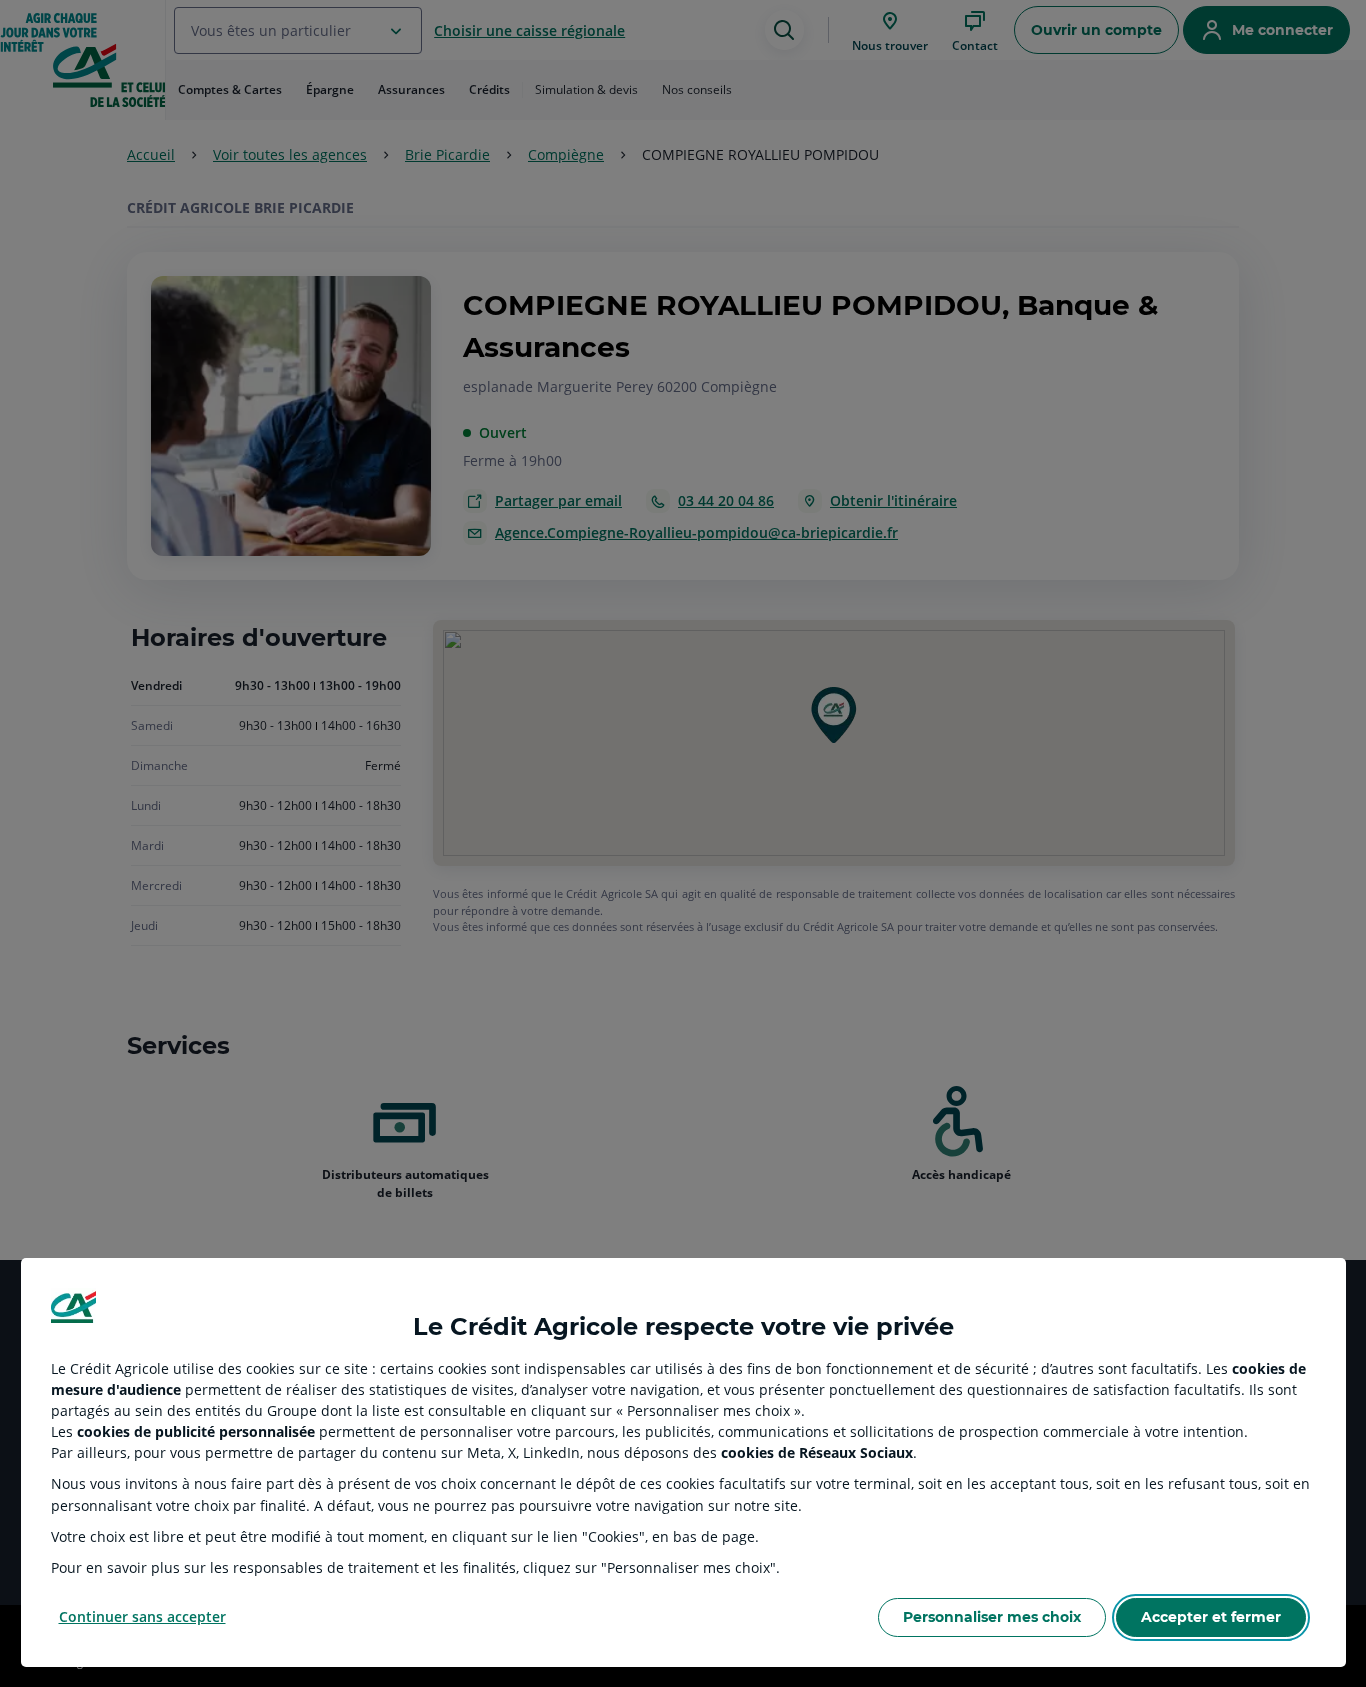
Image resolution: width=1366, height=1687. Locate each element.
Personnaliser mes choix (992, 1617)
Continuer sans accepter (142, 1616)
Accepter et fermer (1211, 1617)
